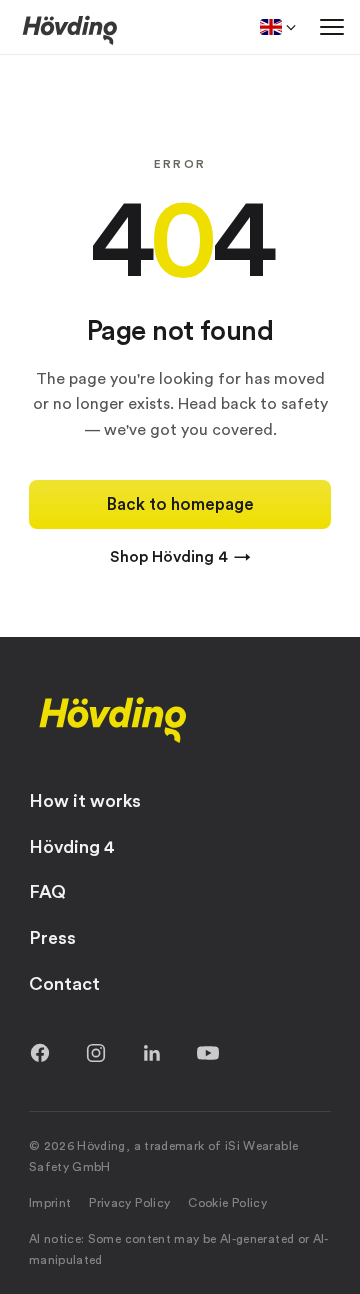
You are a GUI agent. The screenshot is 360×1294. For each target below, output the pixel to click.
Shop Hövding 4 (180, 557)
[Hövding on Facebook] (40, 1053)
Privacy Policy (129, 1203)
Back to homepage (180, 504)
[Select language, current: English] (278, 27)
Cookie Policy (227, 1203)
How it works (85, 801)
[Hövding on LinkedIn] (152, 1053)
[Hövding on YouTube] (208, 1053)
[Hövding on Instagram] (96, 1053)
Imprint (50, 1203)
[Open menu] (332, 27)
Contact (64, 984)
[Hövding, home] (113, 718)
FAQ (47, 892)
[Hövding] (70, 29)
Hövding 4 (72, 847)
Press (52, 938)
